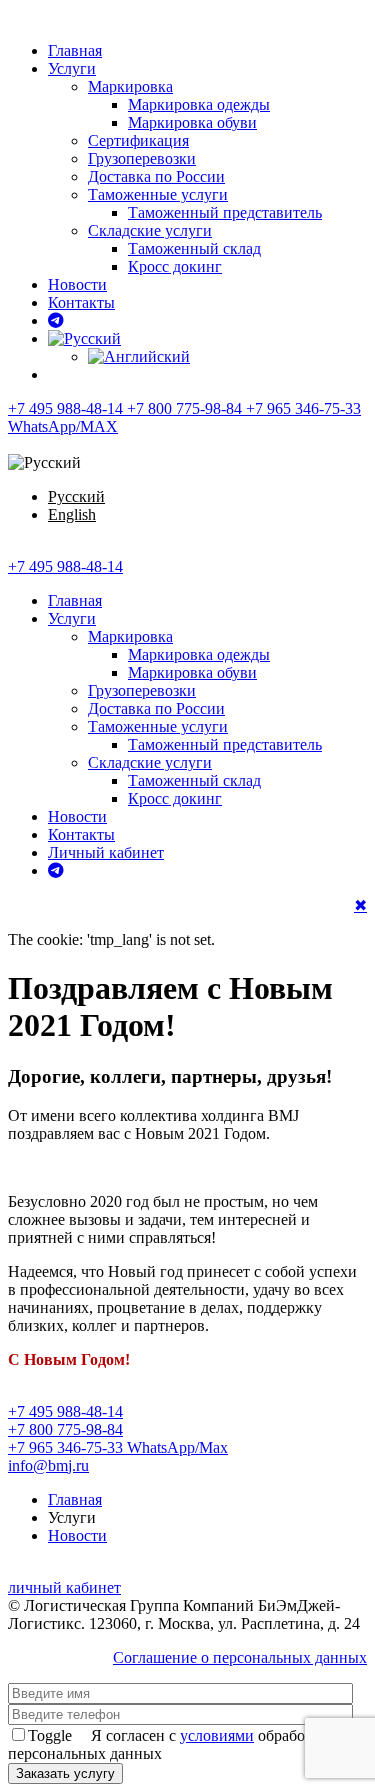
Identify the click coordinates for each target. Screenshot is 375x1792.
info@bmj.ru (48, 1465)
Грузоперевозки (142, 158)
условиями (217, 1735)
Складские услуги (150, 230)
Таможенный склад (194, 248)
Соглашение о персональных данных (240, 1657)
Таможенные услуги (158, 194)
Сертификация (138, 140)
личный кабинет (64, 1587)
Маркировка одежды (199, 104)
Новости (77, 284)
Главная (75, 50)
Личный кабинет (106, 852)
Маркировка (130, 86)
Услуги (72, 68)
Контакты (81, 302)
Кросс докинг (175, 266)
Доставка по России (156, 176)
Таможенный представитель (225, 212)
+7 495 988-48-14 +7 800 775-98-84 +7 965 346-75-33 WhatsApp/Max (118, 1429)
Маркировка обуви (192, 122)
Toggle (50, 1735)
